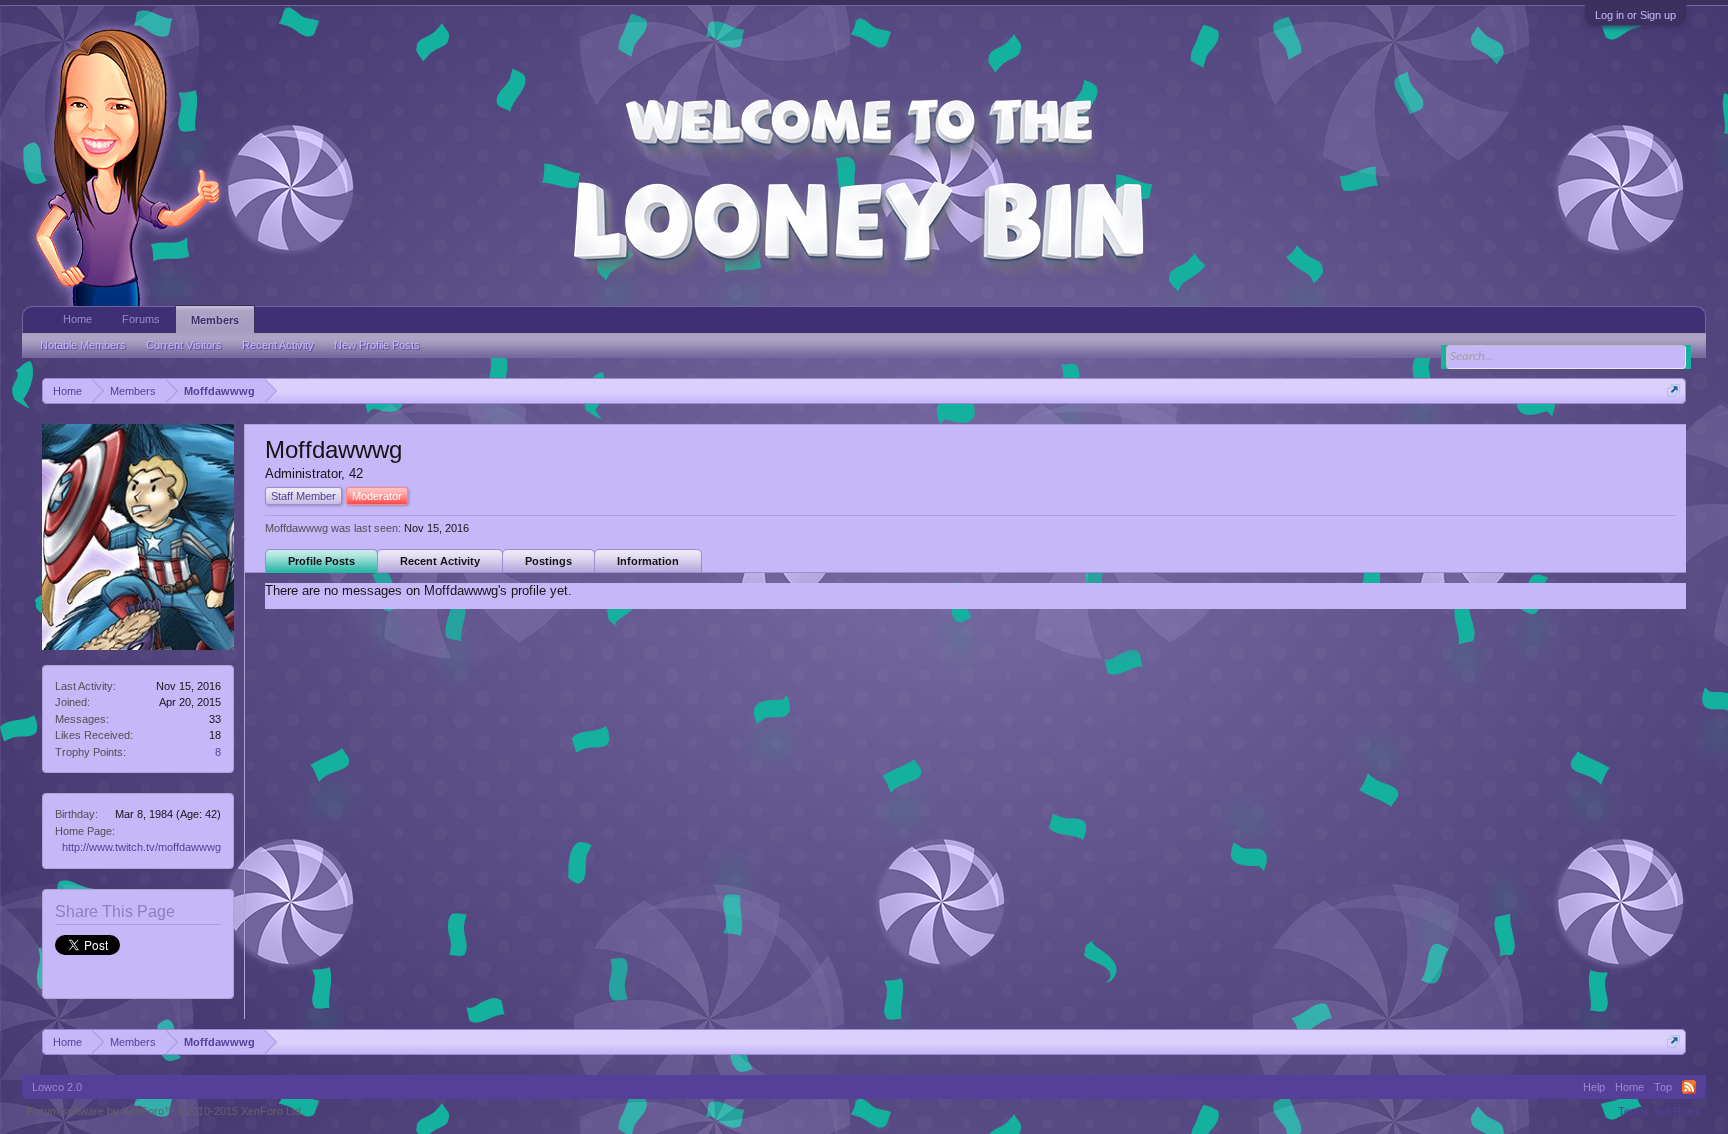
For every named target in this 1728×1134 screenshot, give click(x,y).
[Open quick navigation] (1673, 390)
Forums (141, 319)
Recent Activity (440, 561)
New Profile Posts (377, 345)
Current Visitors (184, 345)
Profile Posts (321, 561)
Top (1663, 1087)
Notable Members (83, 345)
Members (215, 320)
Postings (548, 561)
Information (648, 561)
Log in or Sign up (1635, 15)
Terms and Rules (1659, 1111)
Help (1594, 1087)
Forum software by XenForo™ (165, 1111)
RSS (1689, 1087)
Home (77, 319)
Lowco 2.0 (57, 1087)
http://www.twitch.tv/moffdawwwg (141, 847)
